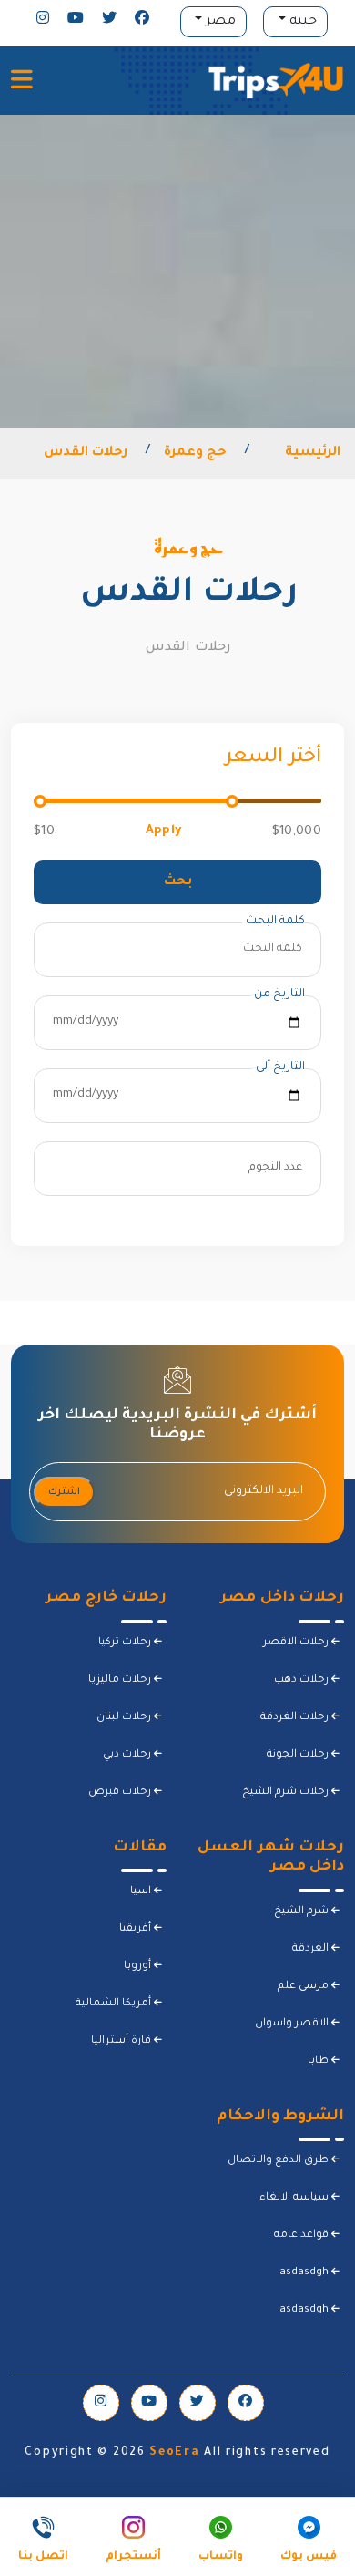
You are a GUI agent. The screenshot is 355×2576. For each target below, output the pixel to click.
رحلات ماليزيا (121, 1680)
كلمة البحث (275, 922)
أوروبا (139, 1967)
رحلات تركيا (126, 1643)
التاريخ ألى (280, 1067)
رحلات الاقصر (297, 1643)
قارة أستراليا (122, 2041)
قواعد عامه (303, 2236)
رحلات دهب (303, 1680)
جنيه (301, 22)
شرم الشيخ (303, 1912)
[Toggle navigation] (22, 81)
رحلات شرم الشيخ (287, 1793)
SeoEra (174, 2453)
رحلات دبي (128, 1755)
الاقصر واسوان (293, 2024)
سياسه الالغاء (295, 2198)
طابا (319, 2061)
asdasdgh (305, 2273)
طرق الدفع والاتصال (279, 2161)
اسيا (142, 1892)
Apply (164, 831)
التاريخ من (279, 994)
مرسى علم (304, 1987)
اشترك (64, 1492)
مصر (219, 22)
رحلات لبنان (125, 1718)
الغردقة (312, 1949)
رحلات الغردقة (296, 1718)
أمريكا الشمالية (115, 2004)
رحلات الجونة (299, 1755)
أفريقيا (137, 1929)
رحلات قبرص (121, 1793)
